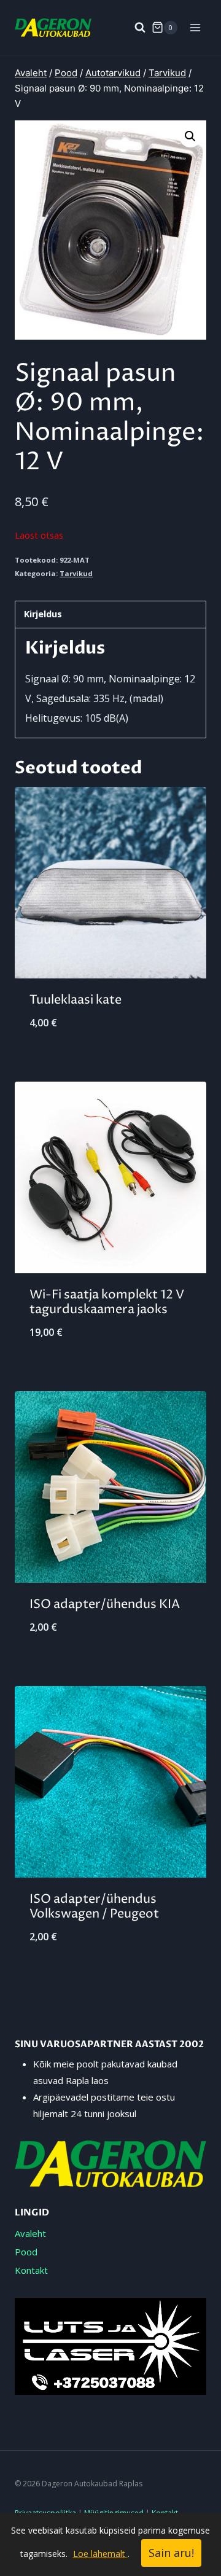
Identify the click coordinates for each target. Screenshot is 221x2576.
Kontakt (31, 2270)
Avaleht (30, 2233)
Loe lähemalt (100, 2554)
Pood (26, 2252)
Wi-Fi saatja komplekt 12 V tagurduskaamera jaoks (107, 1302)
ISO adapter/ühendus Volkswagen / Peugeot (94, 1907)
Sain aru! (171, 2553)
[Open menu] (195, 27)
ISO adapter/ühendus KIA (105, 1605)
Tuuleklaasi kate (76, 1000)
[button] (190, 136)
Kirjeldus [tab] (43, 614)
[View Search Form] (134, 28)
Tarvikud (76, 573)
